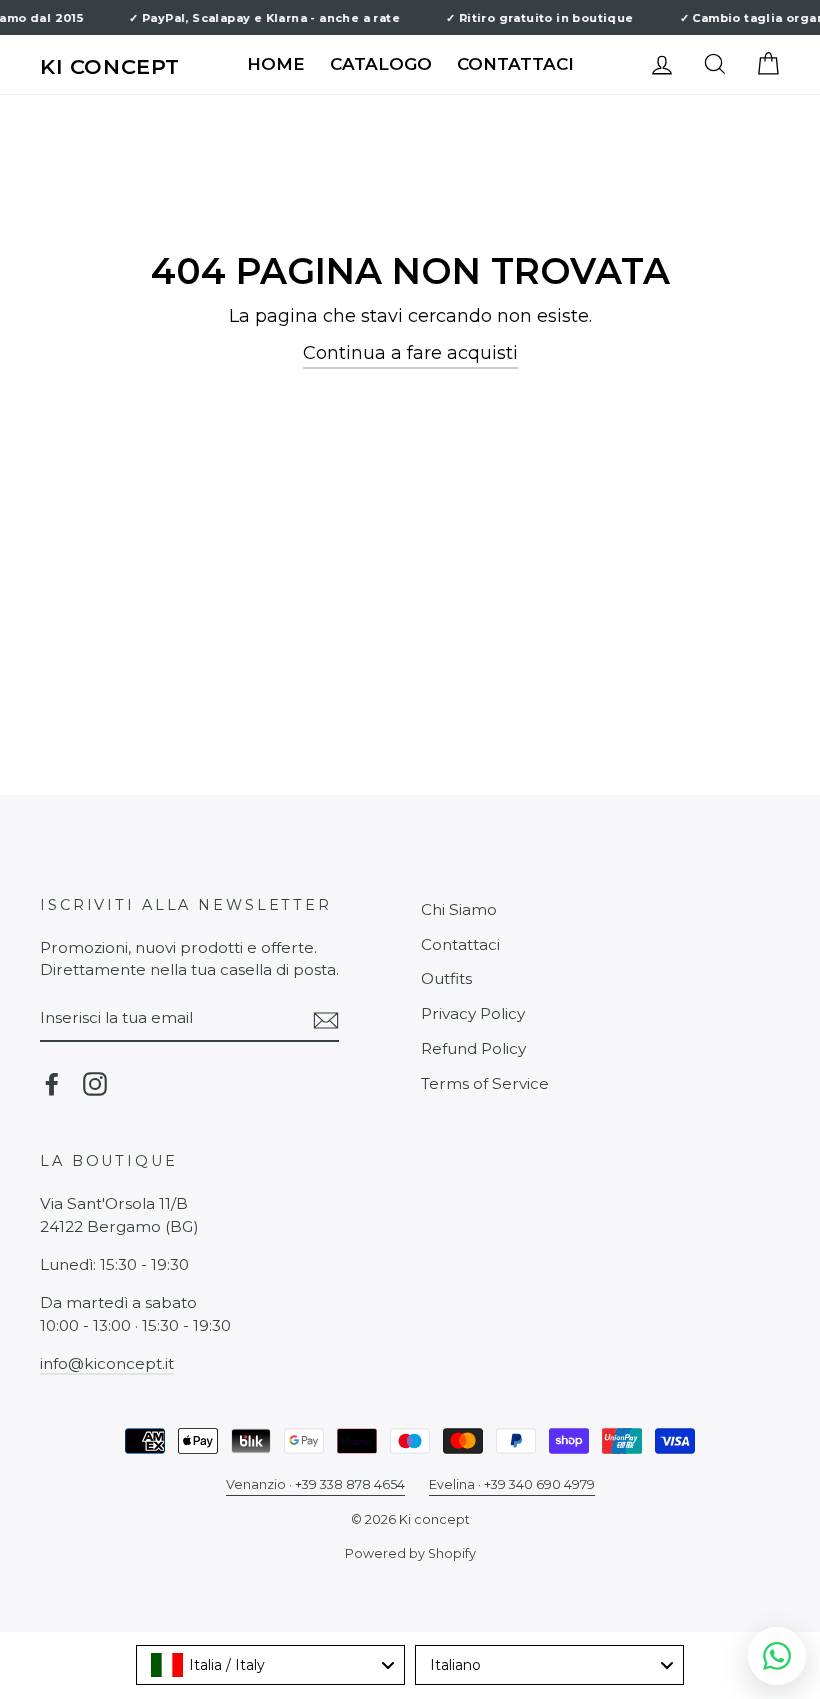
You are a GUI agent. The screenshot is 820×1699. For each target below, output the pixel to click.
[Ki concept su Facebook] (52, 1084)
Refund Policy (473, 1048)
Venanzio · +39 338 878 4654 (315, 1484)
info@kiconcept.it (107, 1363)
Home (276, 64)
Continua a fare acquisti (410, 353)
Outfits (446, 978)
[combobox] (270, 1665)
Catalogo (381, 64)
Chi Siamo (459, 909)
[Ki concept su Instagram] (95, 1084)
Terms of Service (485, 1083)
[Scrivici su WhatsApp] (777, 1656)
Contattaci (515, 64)
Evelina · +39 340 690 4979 (512, 1484)
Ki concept (110, 66)
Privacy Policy (473, 1013)
